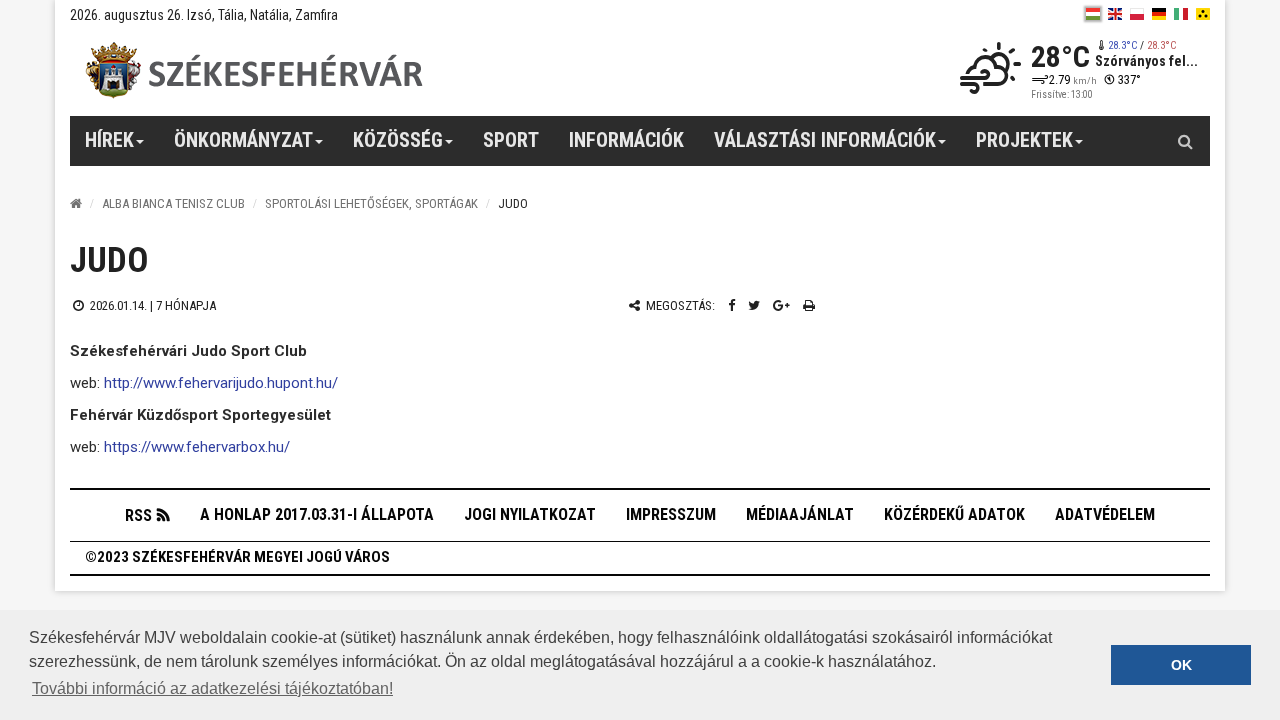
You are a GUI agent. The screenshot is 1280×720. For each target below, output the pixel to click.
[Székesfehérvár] (254, 70)
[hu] (1093, 14)
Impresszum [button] (671, 514)
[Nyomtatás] (809, 305)
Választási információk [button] (825, 140)
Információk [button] (626, 140)
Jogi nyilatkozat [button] (530, 514)
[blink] (1203, 14)
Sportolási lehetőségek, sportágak (371, 203)
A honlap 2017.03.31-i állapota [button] (317, 514)
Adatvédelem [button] (1105, 514)
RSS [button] (138, 515)
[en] (1115, 14)
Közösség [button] (398, 140)
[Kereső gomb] (1185, 141)
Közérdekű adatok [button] (954, 514)
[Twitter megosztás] (754, 305)
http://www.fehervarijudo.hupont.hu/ (221, 383)
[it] (1181, 14)
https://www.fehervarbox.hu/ (197, 447)
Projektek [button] (1024, 140)
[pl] (1137, 14)
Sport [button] (511, 140)
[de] (1159, 14)
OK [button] (1181, 665)
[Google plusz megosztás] (781, 305)
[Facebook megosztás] (731, 305)
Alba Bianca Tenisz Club (173, 203)
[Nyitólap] (76, 203)
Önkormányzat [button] (243, 140)
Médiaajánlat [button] (800, 514)
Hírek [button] (109, 140)
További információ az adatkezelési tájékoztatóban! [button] (212, 688)
